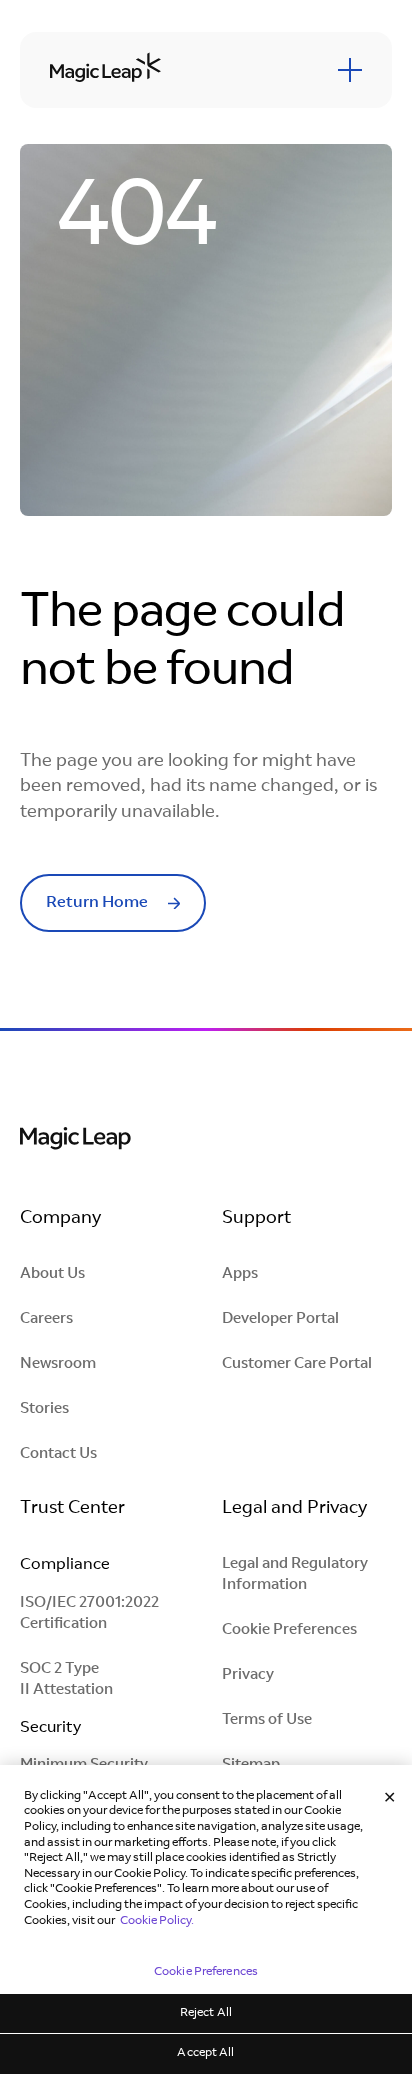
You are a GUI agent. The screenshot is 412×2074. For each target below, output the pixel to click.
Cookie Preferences (289, 1630)
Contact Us (58, 1454)
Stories (44, 1409)
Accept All (205, 2053)
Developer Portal (280, 1319)
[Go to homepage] (105, 69)
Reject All (206, 2013)
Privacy (248, 1675)
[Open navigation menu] (350, 70)
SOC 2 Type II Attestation (66, 1680)
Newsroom (58, 1364)
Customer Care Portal (297, 1364)
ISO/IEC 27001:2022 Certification (89, 1614)
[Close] (390, 1799)
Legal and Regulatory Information (295, 1575)
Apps (240, 1274)
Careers (46, 1319)
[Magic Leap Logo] (75, 1140)
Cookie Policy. (157, 1921)
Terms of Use (267, 1720)
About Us (52, 1274)
